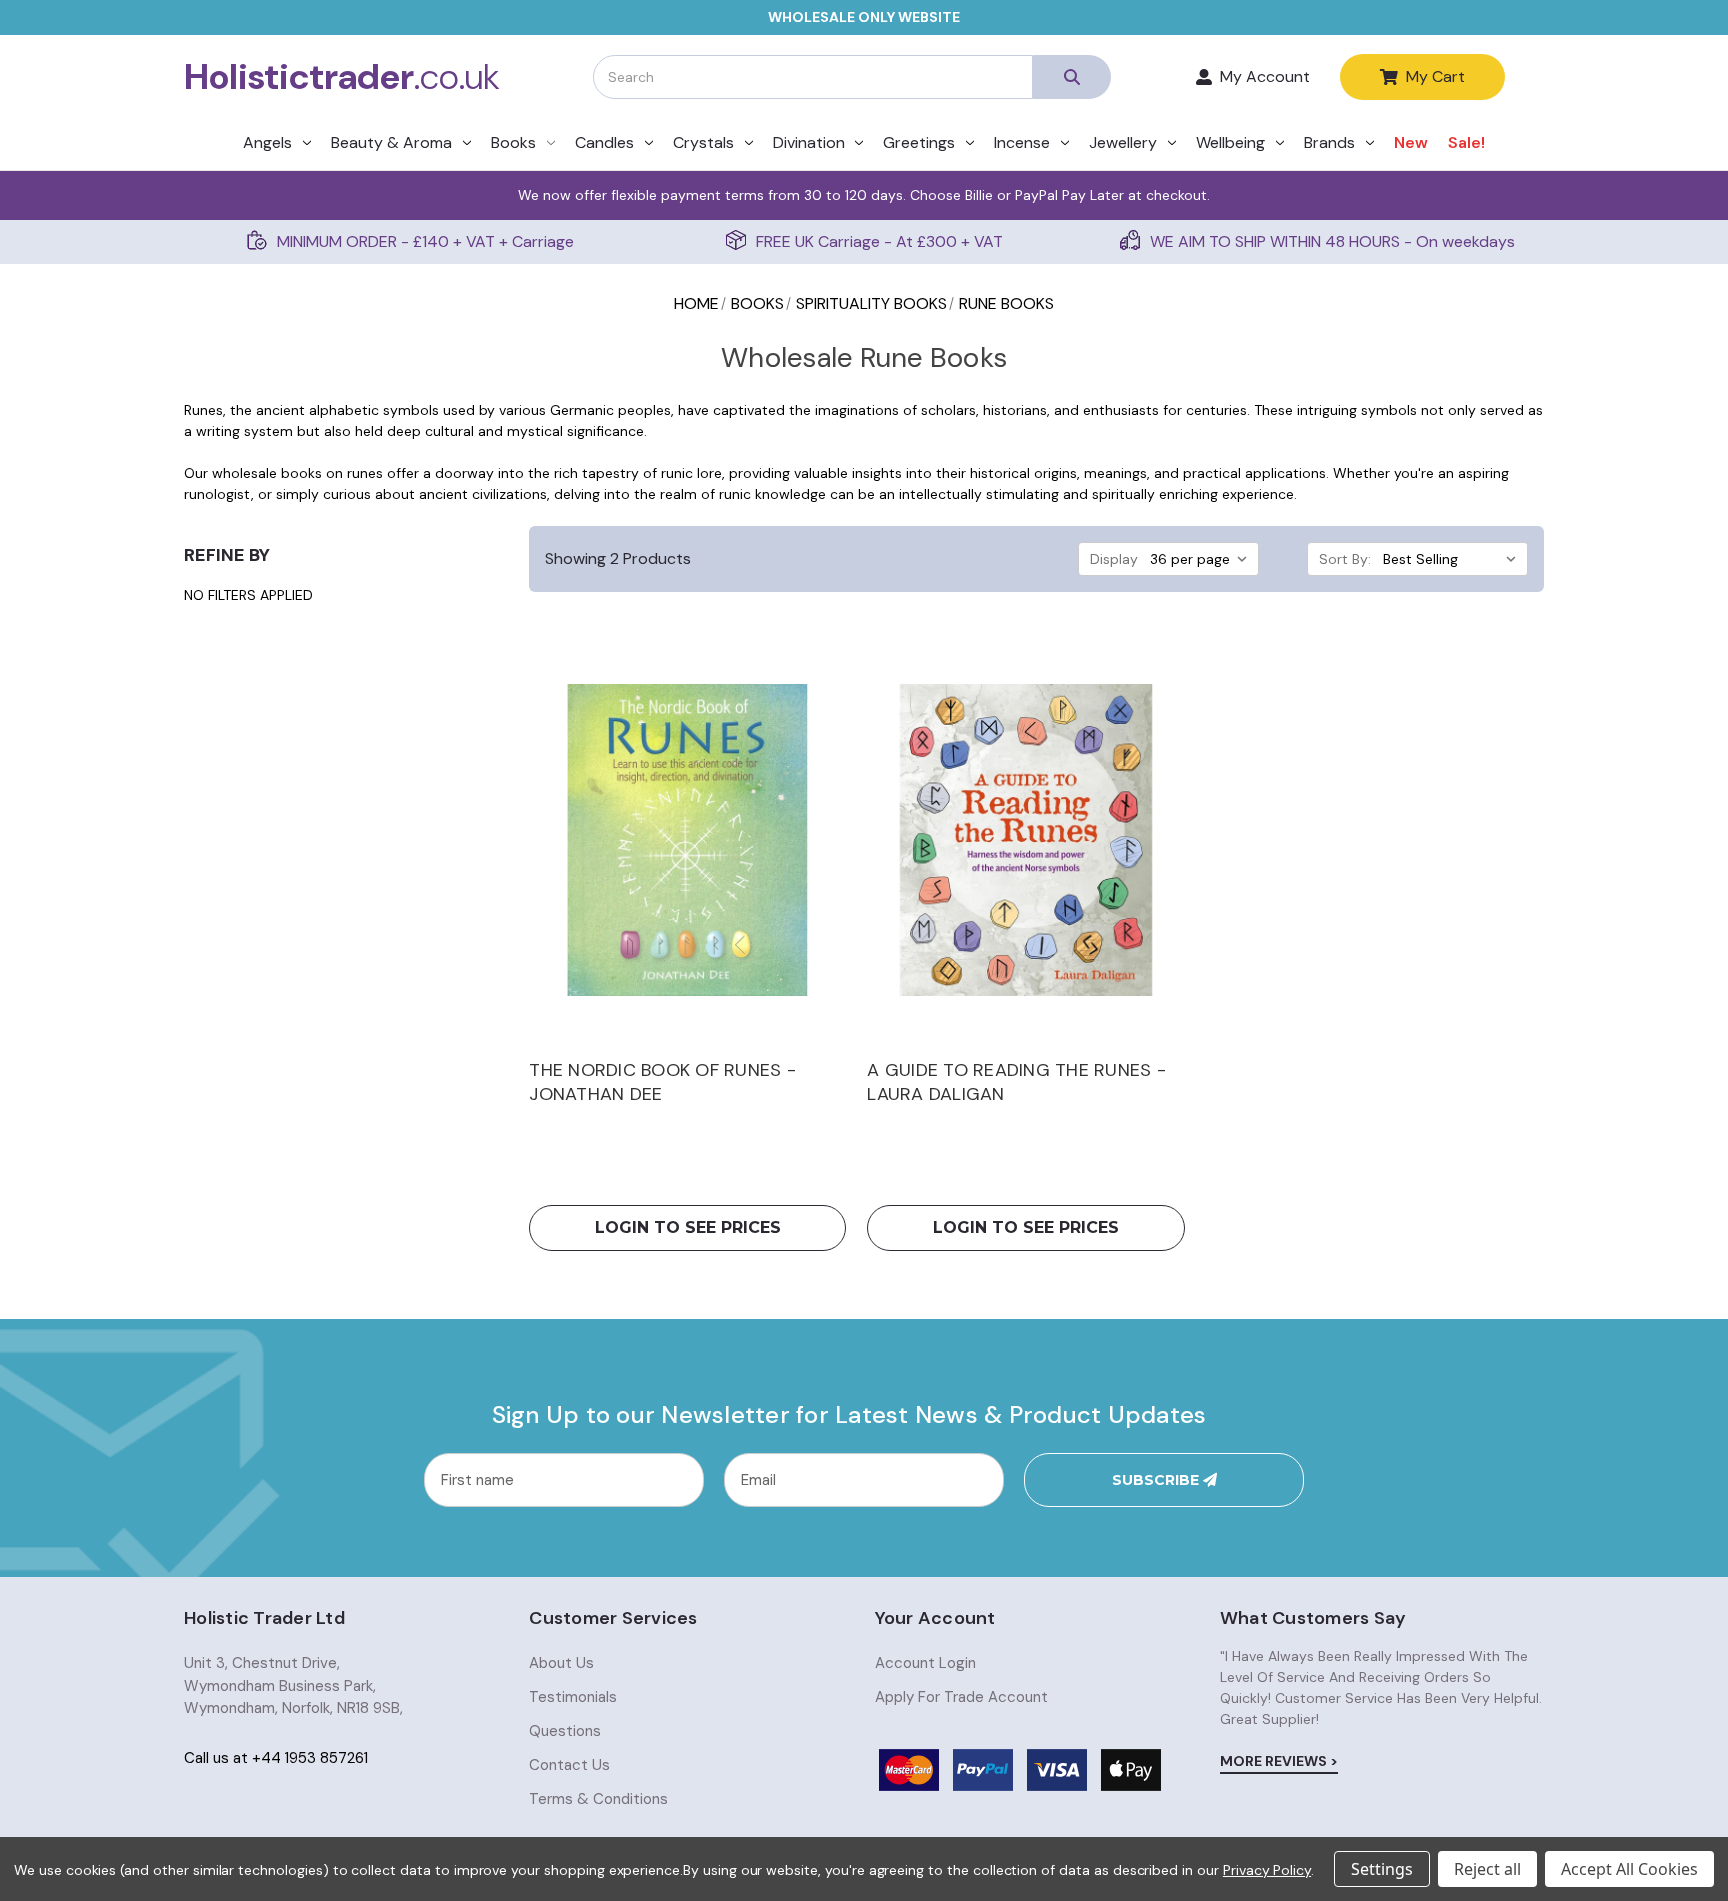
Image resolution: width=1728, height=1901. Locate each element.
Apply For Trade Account (961, 1697)
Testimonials (573, 1697)
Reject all (1487, 1869)
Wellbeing (1230, 142)
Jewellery (1123, 142)
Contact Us (569, 1765)
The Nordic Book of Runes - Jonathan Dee (662, 1082)
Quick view (687, 840)
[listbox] (1202, 559)
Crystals (703, 142)
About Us (561, 1663)
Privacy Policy (1267, 1870)
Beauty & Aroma (391, 142)
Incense (1022, 142)
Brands (1329, 142)
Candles (604, 142)
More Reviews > (1279, 1761)
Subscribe (1157, 1480)
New (1411, 142)
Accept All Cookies (1629, 1869)
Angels (267, 142)
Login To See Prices (688, 1227)
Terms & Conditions (598, 1799)
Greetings (919, 142)
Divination (809, 142)
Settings (1382, 1869)
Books (513, 142)
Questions (565, 1731)
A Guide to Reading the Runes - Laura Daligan (1016, 1082)
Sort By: (1345, 559)
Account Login (925, 1663)
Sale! (1466, 142)
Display (1114, 559)
